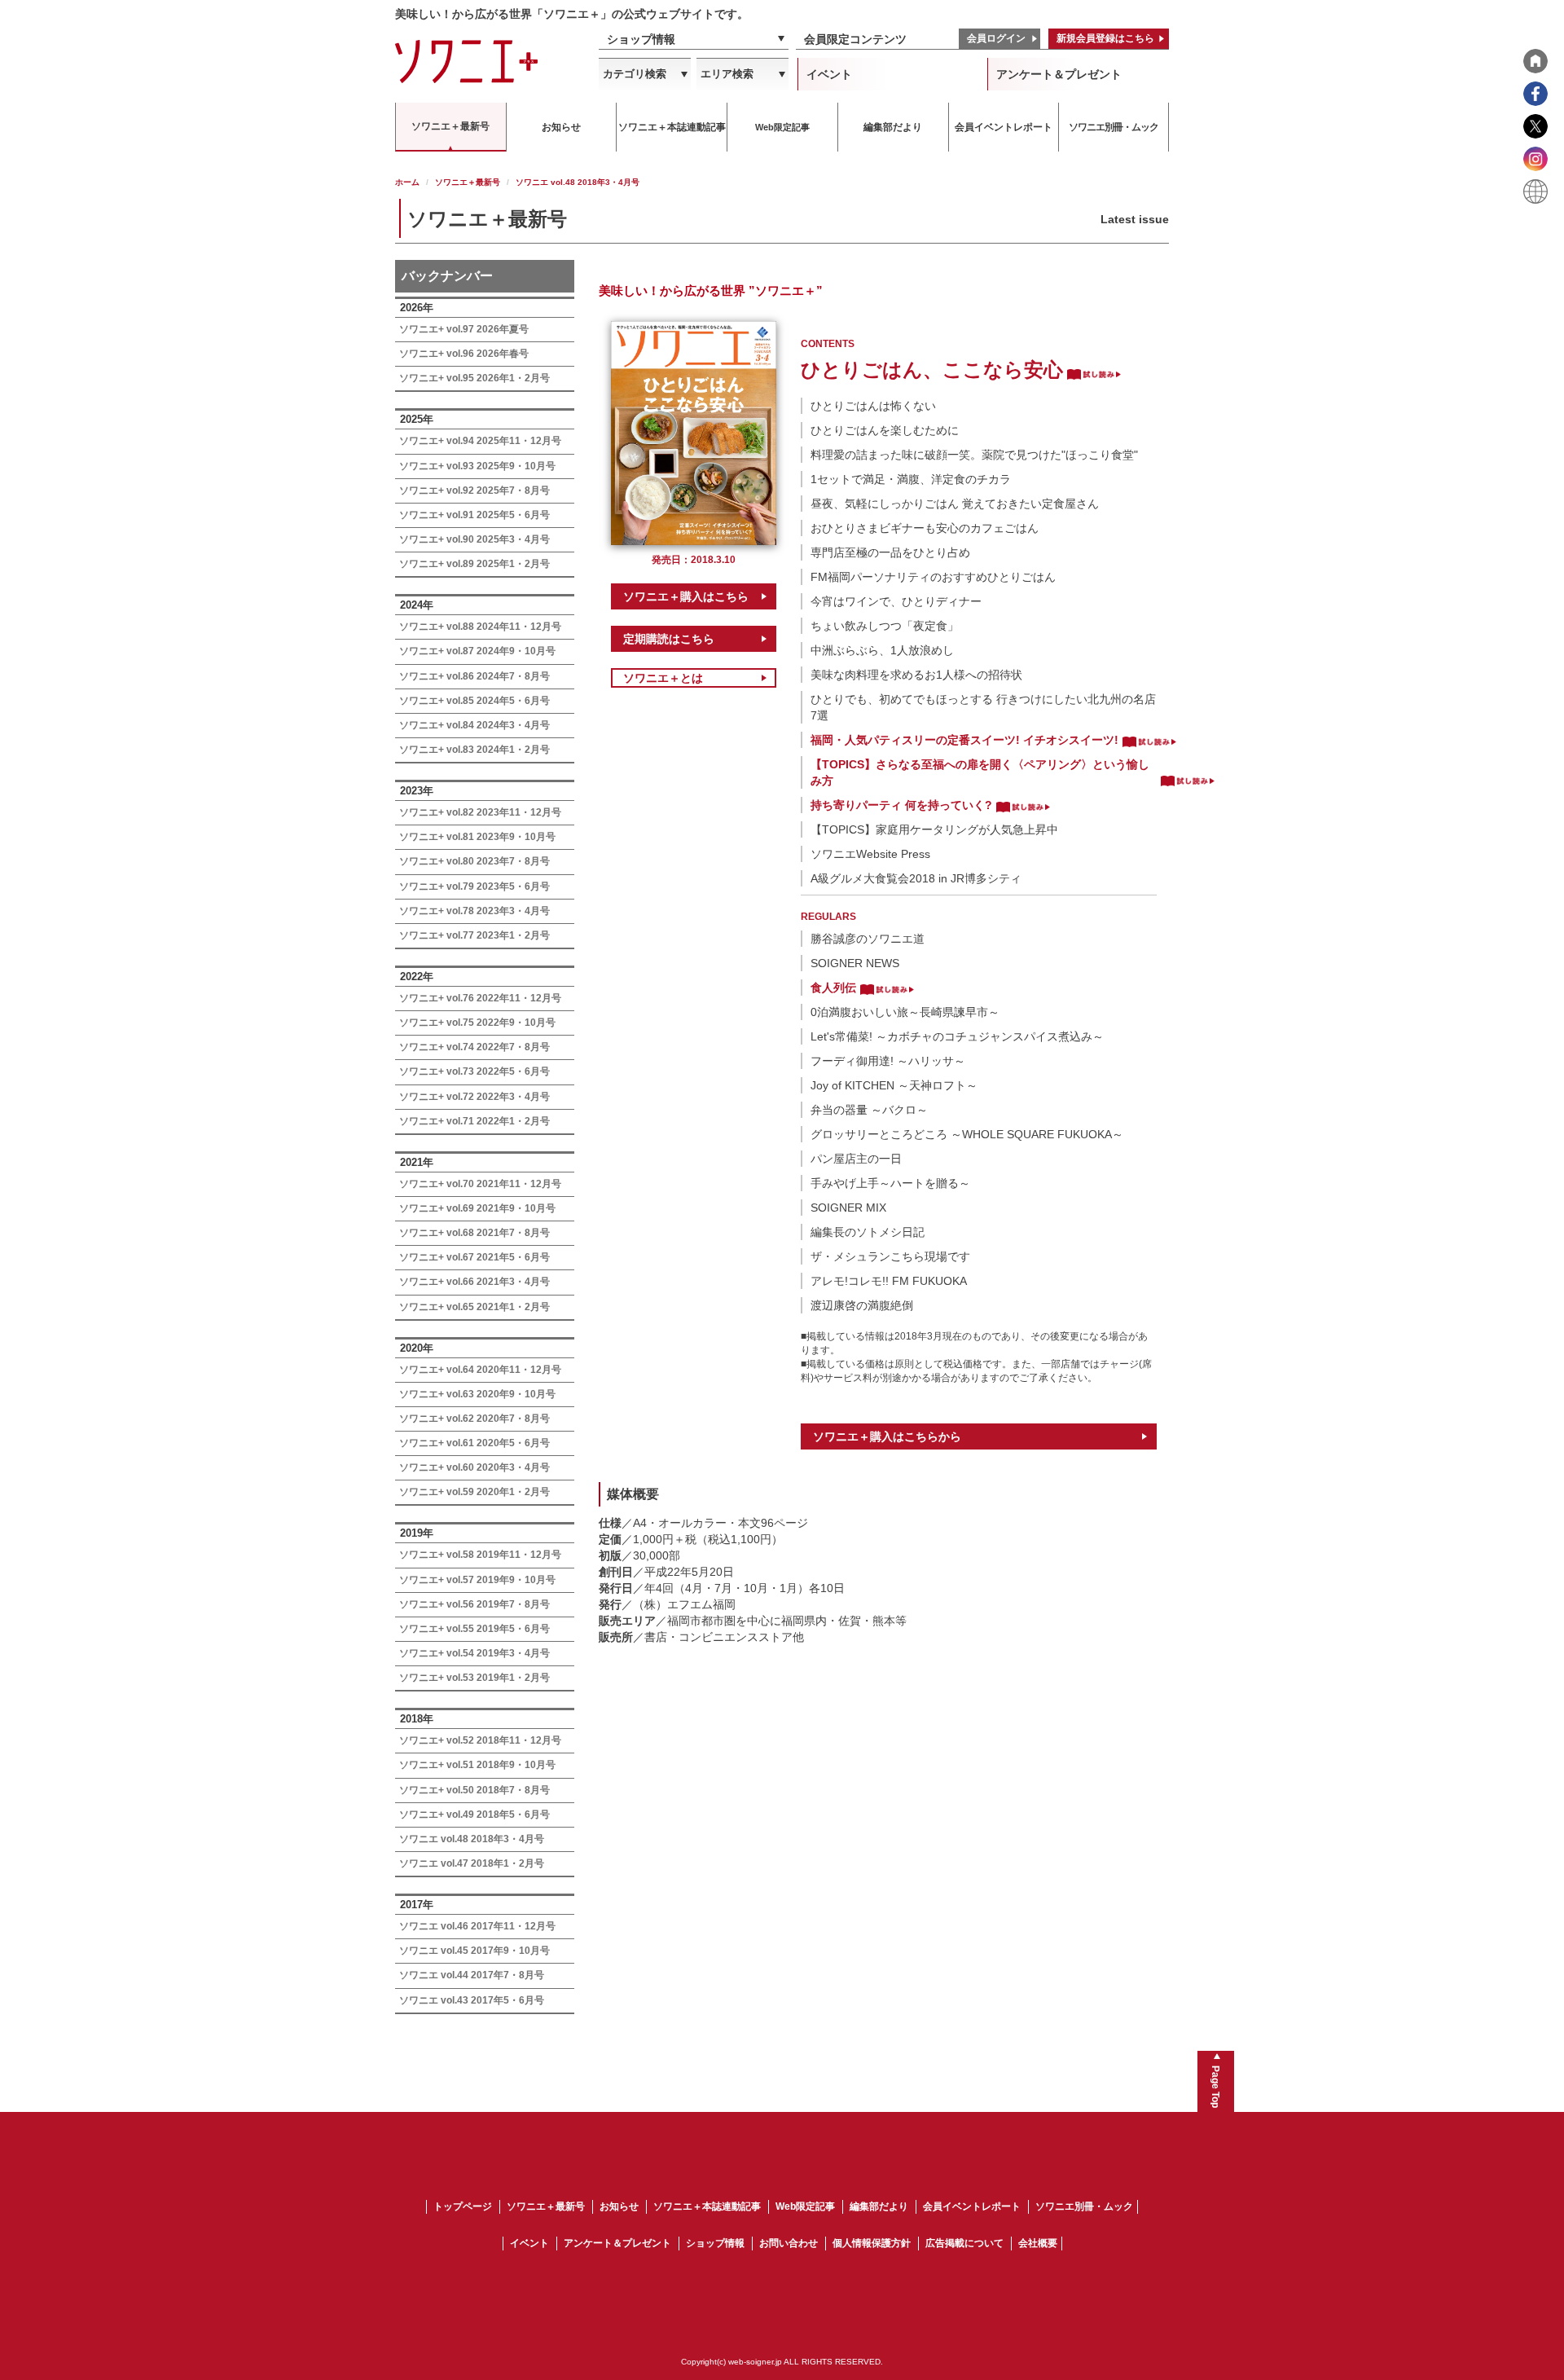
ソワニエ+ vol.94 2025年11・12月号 (480, 441)
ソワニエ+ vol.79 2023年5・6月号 (474, 886)
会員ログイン (996, 38)
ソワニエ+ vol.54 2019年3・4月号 (474, 1653)
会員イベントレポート (972, 2206)
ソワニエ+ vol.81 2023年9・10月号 (477, 837)
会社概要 (1038, 2243)
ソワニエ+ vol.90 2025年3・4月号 (474, 539)
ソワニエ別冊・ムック (1084, 2206)
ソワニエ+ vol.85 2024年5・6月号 (474, 701)
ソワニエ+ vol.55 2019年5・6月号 (474, 1629)
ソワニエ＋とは (663, 678)
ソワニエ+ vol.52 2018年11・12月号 (480, 1740)
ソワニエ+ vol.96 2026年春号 (464, 354)
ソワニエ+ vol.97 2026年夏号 (464, 329)
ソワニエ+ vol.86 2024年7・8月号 (474, 676)
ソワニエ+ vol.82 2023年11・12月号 (480, 812)
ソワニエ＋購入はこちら (686, 596)
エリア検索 (727, 74)
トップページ (463, 2206)
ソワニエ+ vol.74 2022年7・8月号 (474, 1047)
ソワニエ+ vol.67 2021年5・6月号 (474, 1257)
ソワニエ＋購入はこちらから (887, 1436)
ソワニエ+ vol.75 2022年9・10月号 (477, 1023)
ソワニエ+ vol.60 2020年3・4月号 (474, 1467)
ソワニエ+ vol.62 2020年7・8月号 (474, 1419)
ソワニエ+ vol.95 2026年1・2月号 (474, 378)
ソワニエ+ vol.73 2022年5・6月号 (474, 1071)
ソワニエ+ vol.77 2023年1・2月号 (474, 935)
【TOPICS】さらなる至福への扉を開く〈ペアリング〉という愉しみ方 (980, 772)
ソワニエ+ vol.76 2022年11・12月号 (480, 998)
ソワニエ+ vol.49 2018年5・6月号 (474, 1815)
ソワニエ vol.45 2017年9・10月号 (474, 1951)
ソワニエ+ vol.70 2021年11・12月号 (480, 1184)
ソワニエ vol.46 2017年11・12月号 (477, 1926)
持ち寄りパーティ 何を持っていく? (901, 805)
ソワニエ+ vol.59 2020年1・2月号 (474, 1492)
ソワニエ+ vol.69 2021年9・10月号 (477, 1208)
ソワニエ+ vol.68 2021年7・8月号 (474, 1233)
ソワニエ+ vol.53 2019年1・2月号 (474, 1678)
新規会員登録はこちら (1105, 38)
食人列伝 (833, 988)
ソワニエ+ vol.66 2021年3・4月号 (474, 1282)
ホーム (407, 182)
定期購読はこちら (669, 639)
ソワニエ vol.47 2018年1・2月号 (472, 1863)
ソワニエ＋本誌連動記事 (707, 2206)
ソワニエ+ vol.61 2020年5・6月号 (474, 1443)
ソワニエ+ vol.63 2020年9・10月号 (477, 1394)
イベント (829, 74)
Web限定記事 (805, 2206)
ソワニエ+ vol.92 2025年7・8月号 (474, 491)
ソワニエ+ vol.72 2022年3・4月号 (474, 1097)
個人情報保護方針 (872, 2243)
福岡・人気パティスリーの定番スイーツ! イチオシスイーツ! (964, 740)
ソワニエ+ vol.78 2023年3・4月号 (474, 911)
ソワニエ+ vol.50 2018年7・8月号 (474, 1790)
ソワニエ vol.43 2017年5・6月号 (472, 2000)
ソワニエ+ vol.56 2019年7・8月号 (474, 1604)
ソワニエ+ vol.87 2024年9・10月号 (477, 651)
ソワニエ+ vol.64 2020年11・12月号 (480, 1370)
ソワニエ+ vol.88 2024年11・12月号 (480, 627)
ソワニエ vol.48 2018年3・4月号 (472, 1839)
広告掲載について (964, 2243)
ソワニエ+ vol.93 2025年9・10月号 (477, 466)
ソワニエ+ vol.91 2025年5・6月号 (474, 515)
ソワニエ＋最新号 (468, 182)
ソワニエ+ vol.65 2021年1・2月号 (474, 1307)
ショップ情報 (641, 39)
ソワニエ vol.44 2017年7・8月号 (472, 1975)
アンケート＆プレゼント (1059, 74)
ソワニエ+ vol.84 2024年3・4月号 (474, 725)
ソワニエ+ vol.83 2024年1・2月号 (474, 750)
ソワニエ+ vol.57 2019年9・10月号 (477, 1580)
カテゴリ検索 (635, 74)
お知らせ (619, 2206)
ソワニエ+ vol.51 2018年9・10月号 (477, 1765)
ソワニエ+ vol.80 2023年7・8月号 (474, 861)
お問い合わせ (789, 2243)
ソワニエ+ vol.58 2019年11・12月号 (480, 1555)
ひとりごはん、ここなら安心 (932, 370)
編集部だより (879, 2206)
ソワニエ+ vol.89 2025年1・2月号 (474, 564)
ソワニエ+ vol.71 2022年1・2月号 (474, 1121)
